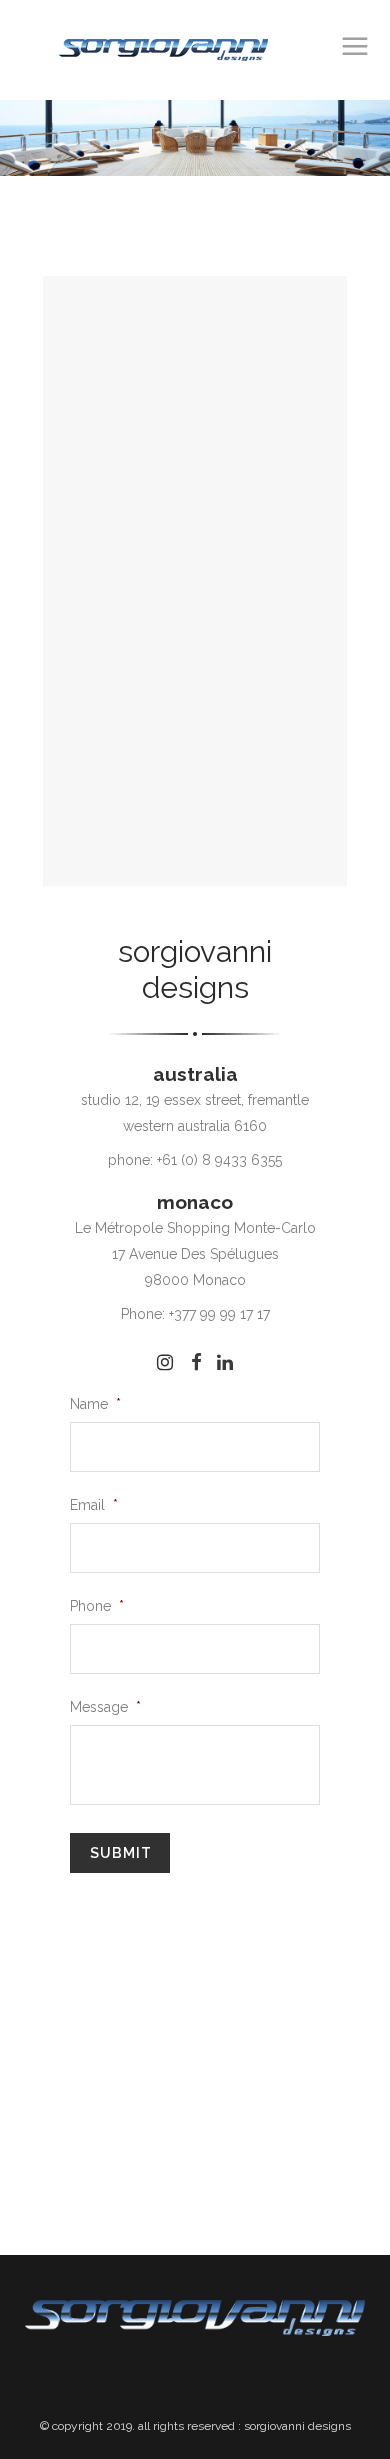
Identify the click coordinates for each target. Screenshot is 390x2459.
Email (94, 1505)
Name (95, 1404)
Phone (97, 1606)
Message (105, 1707)
